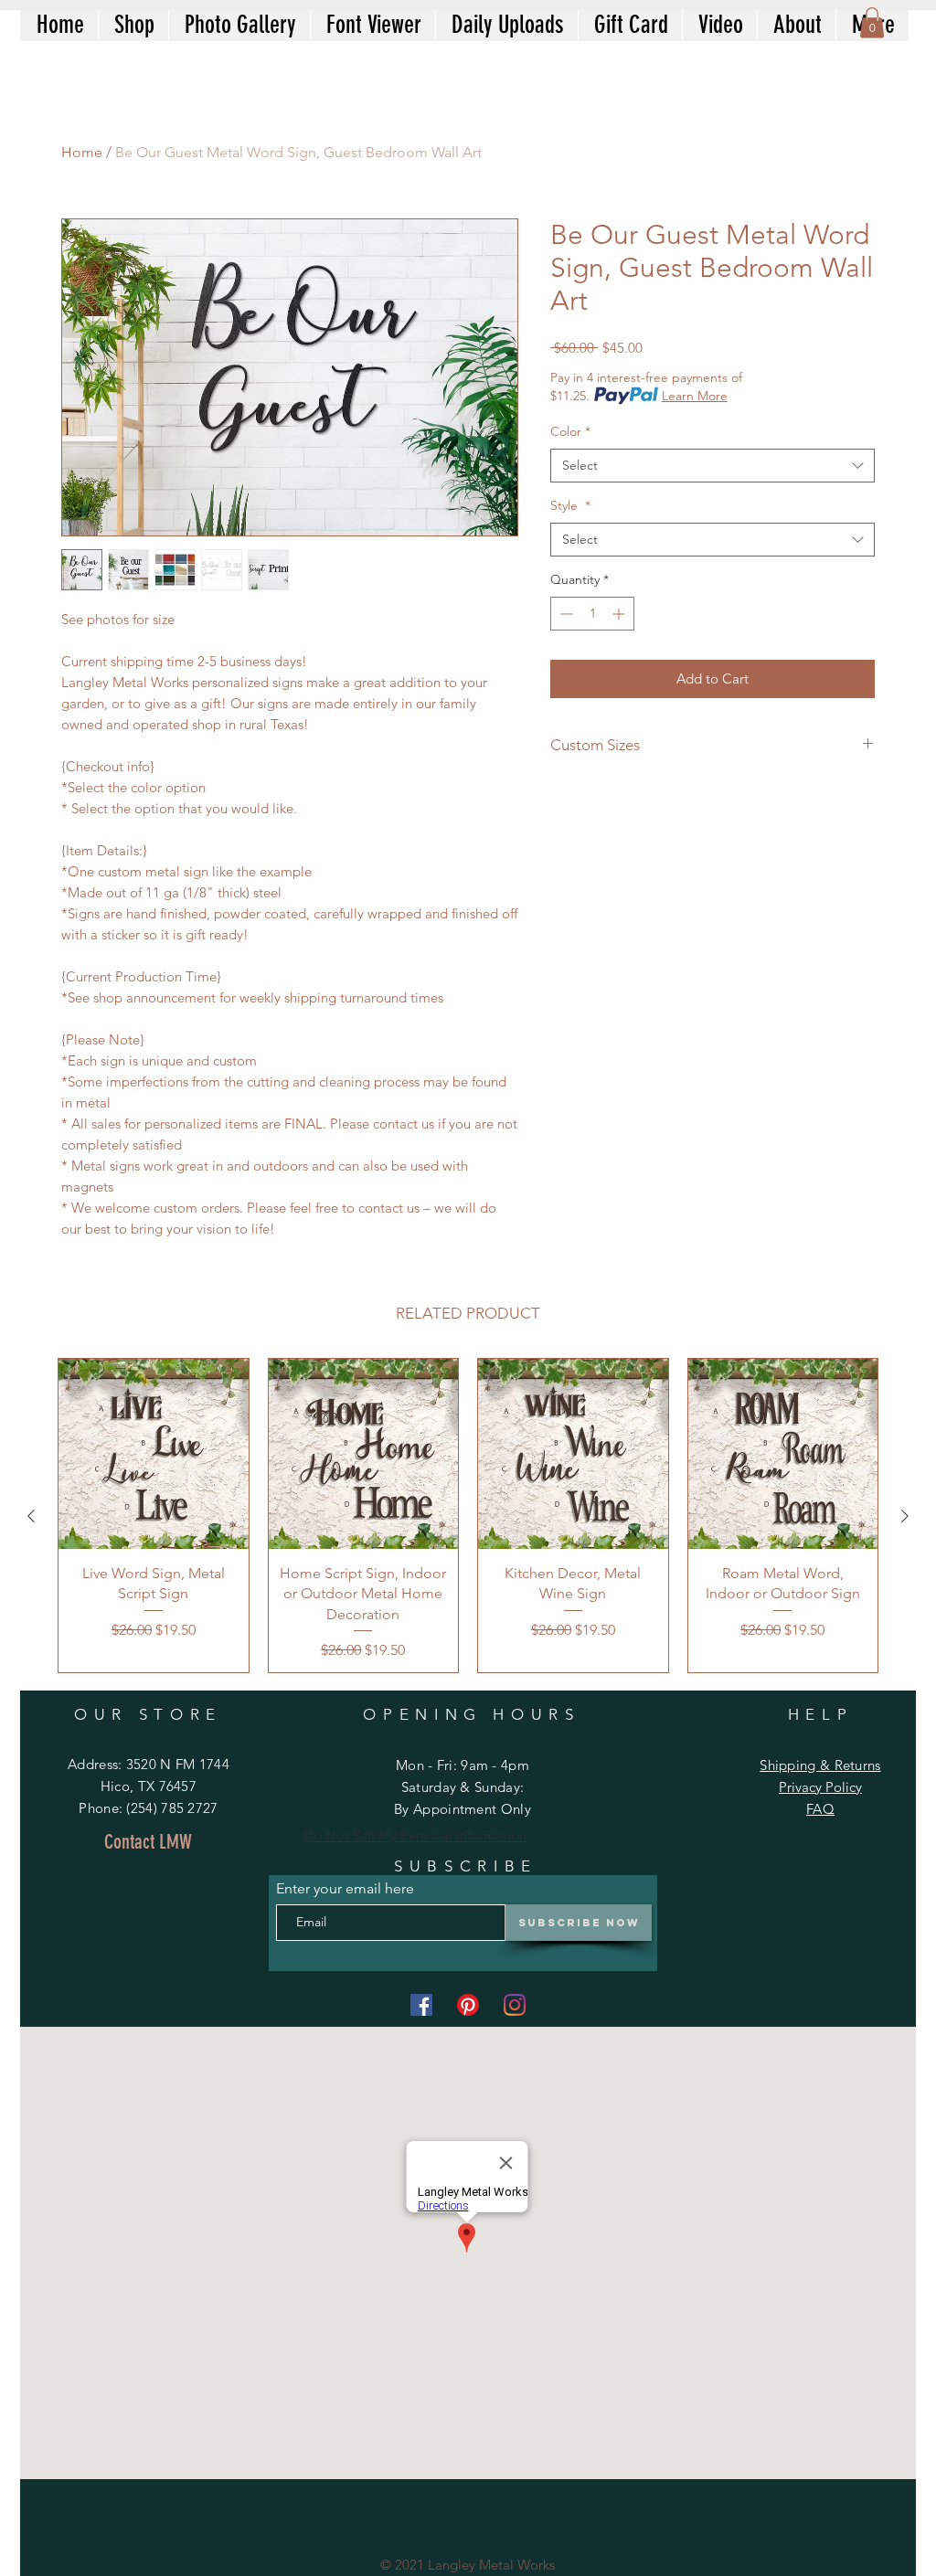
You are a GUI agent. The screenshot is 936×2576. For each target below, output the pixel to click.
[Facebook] (421, 2005)
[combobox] (713, 466)
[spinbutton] (592, 614)
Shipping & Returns (820, 1765)
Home (82, 152)
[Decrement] (564, 614)
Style (570, 505)
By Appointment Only (463, 1809)
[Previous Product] (31, 1516)
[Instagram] (515, 2005)
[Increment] (620, 614)
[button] (872, 22)
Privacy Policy (820, 1787)
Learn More (695, 396)
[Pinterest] (468, 2005)
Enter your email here (345, 1889)
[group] (468, 1516)
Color (570, 431)
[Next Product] (905, 1516)
